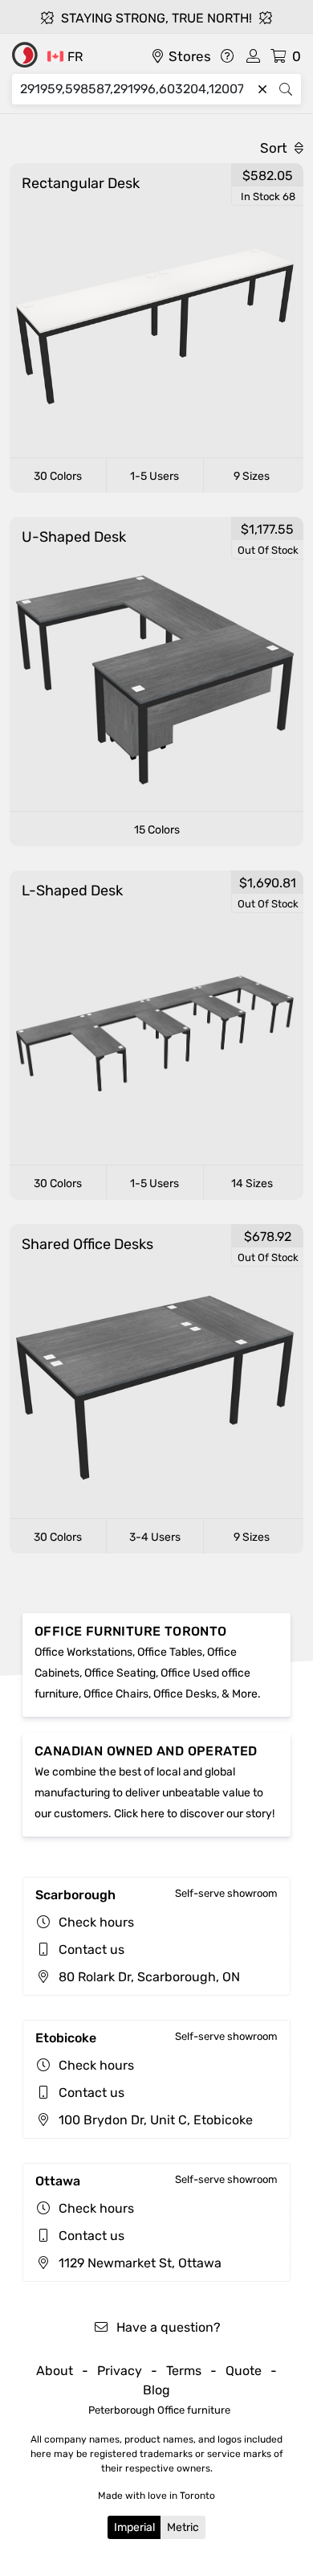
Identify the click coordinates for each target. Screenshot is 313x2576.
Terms (184, 2371)
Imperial (134, 2527)
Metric (183, 2527)
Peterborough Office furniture (159, 2410)
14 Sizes (252, 1184)
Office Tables (170, 1652)
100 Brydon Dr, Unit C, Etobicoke (154, 2120)
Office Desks (185, 1694)
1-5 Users (154, 476)
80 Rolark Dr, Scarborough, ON (148, 1977)
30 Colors (58, 476)
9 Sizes (252, 476)
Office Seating (120, 1673)
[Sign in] (253, 56)
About (55, 2371)
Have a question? (167, 2327)
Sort (275, 148)
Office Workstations (83, 1652)
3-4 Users (155, 1537)
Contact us (91, 1949)
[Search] (286, 89)
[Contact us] (228, 56)
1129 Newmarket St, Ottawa (138, 2263)
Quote (244, 2371)
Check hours (96, 1922)
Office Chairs (116, 1694)
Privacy (120, 2371)
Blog (156, 2390)
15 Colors (157, 830)
